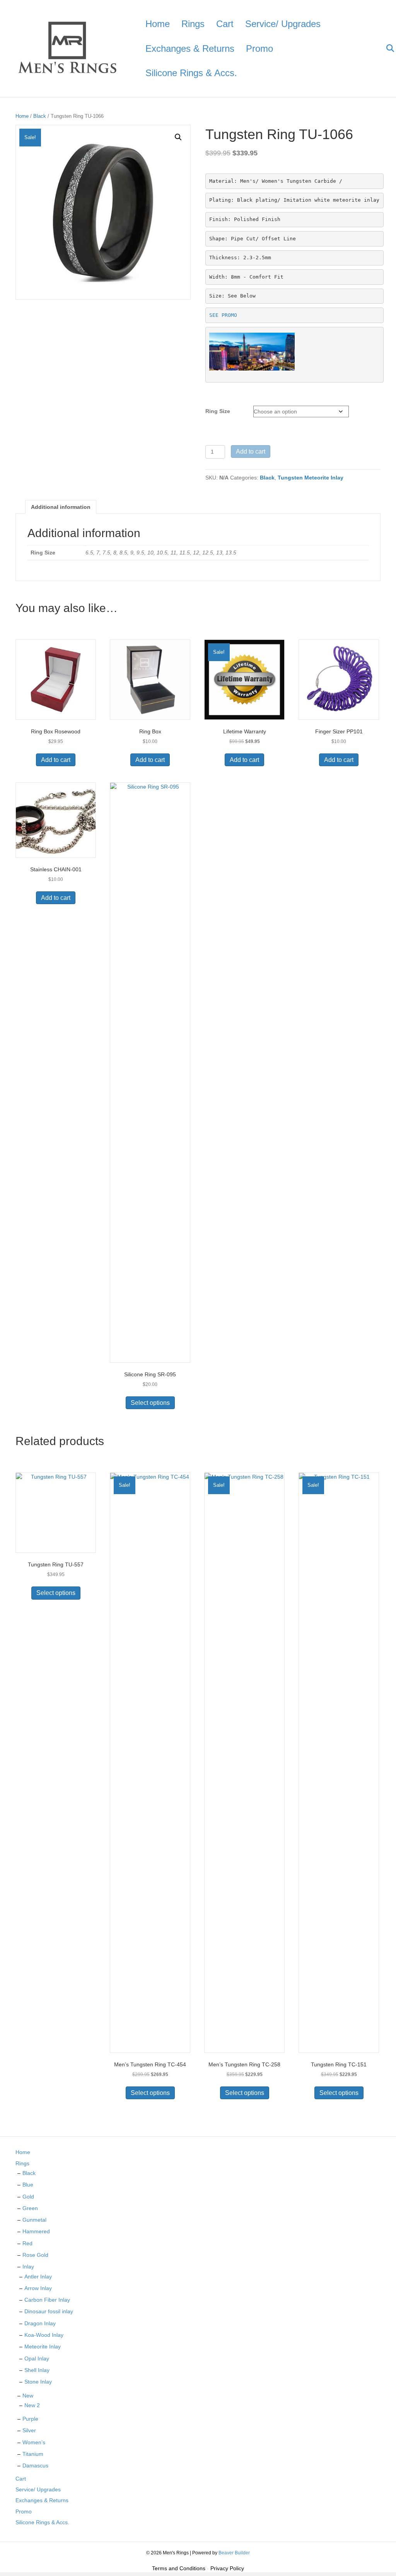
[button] (178, 137)
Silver (29, 2430)
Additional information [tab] (61, 507)
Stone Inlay (38, 2382)
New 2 (32, 2405)
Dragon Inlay (40, 2323)
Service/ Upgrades (283, 24)
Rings (193, 24)
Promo (259, 48)
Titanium (33, 2454)
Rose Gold (35, 2255)
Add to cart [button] (56, 760)
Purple (30, 2419)
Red (27, 2243)
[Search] (385, 48)
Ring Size (218, 411)
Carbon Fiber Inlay (47, 2300)
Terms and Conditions (179, 2568)
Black (40, 116)
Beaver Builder (234, 2553)
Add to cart (251, 451)
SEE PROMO (223, 315)
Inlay (28, 2267)
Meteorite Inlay (43, 2346)
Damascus (35, 2465)
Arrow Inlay (38, 2288)
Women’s (34, 2442)
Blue (28, 2185)
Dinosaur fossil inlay (49, 2311)
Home (158, 24)
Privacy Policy (227, 2568)
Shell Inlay (37, 2370)
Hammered (36, 2231)
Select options (150, 1403)
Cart (225, 24)
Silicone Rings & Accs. (191, 73)
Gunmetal (34, 2220)
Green (30, 2208)
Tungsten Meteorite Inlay (311, 478)
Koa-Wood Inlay (44, 2335)
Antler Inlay (38, 2277)
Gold (28, 2197)
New (28, 2396)
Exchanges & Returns (190, 48)
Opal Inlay (37, 2358)
